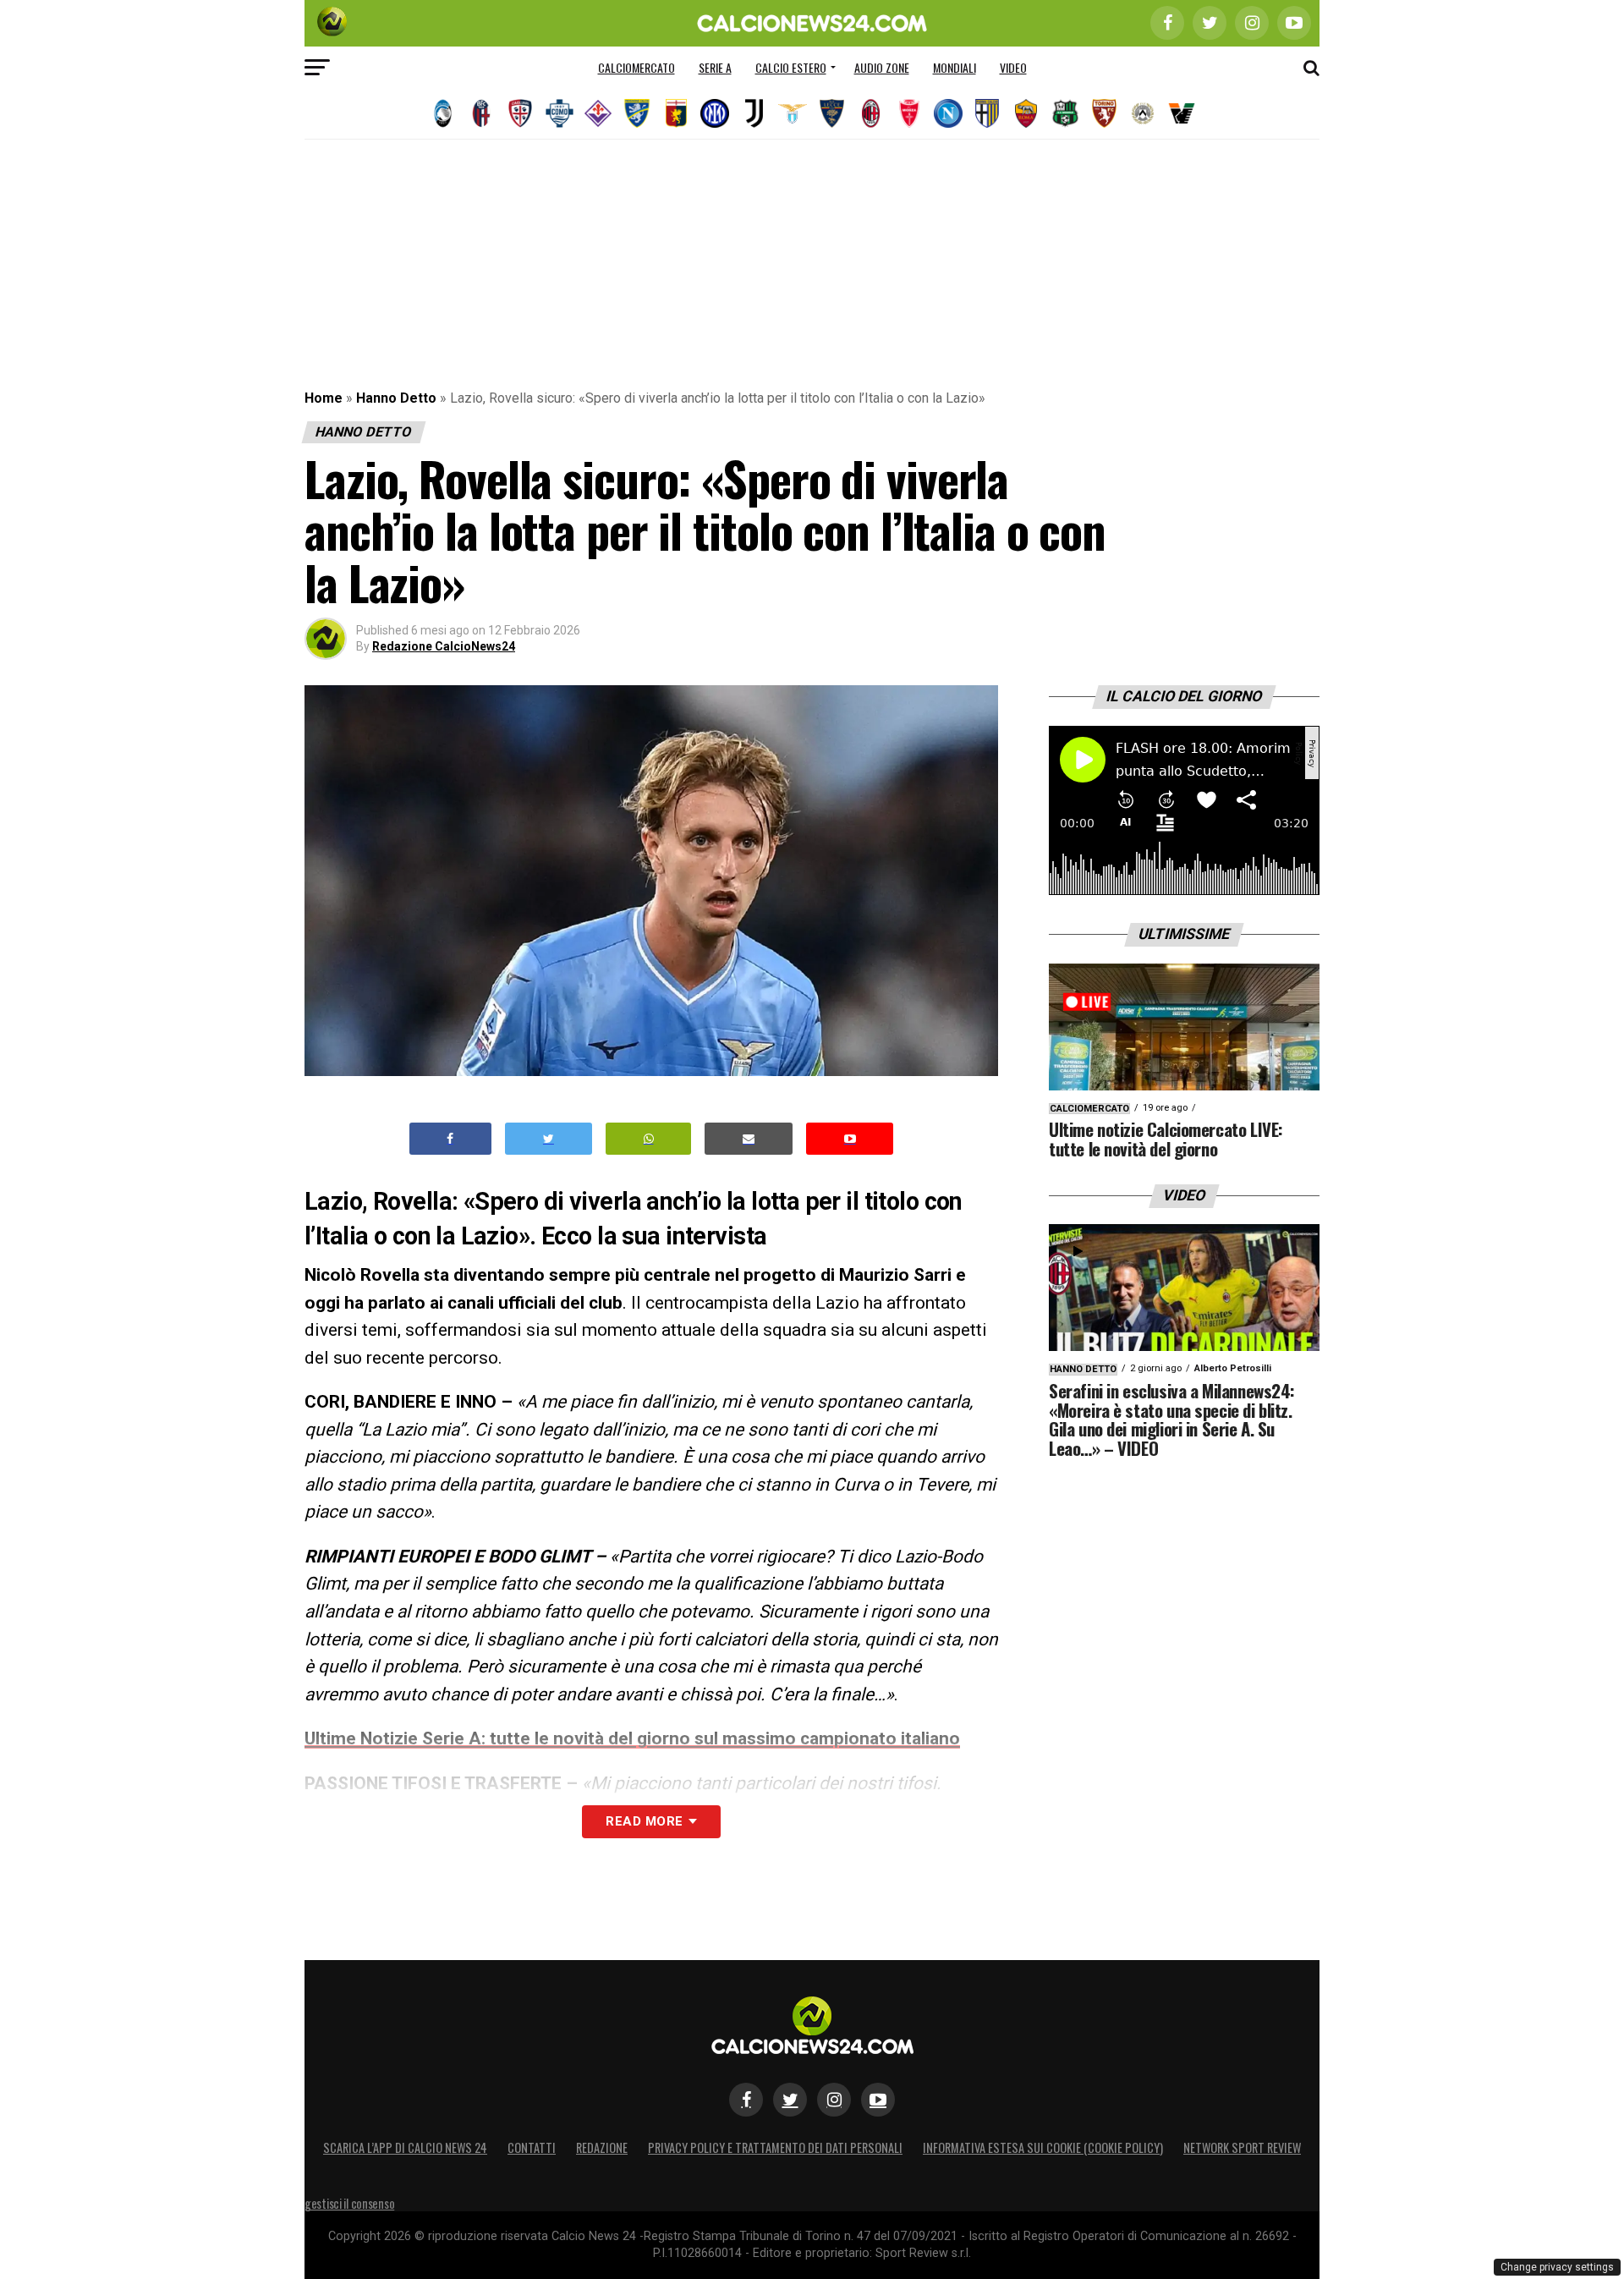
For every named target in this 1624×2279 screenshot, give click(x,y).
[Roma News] (1026, 113)
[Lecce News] (831, 113)
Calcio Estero (791, 67)
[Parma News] (987, 113)
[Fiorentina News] (598, 113)
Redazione (602, 2147)
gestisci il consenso (349, 2203)
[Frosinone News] (637, 113)
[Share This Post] (649, 1139)
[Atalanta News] (442, 113)
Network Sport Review (1242, 2147)
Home (324, 398)
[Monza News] (909, 113)
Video (1013, 67)
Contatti (532, 2147)
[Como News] (559, 113)
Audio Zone (882, 67)
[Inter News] (715, 113)
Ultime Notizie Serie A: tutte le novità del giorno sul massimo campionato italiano (632, 1738)
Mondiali (955, 67)
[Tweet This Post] (549, 1139)
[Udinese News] (1143, 113)
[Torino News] (1104, 113)
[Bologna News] (481, 113)
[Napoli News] (948, 113)
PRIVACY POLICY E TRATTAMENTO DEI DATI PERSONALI (775, 2147)
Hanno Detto (396, 398)
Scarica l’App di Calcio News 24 (405, 2147)
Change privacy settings (1557, 2267)
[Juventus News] (754, 113)
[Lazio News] (793, 113)
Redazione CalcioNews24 (444, 646)
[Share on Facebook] (451, 1139)
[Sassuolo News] (1065, 113)
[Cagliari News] (520, 113)
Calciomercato (636, 67)
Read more (644, 1821)
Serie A (715, 67)
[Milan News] (870, 113)
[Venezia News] (1182, 113)
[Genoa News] (676, 113)
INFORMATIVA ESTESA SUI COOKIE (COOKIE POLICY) (1043, 2147)
